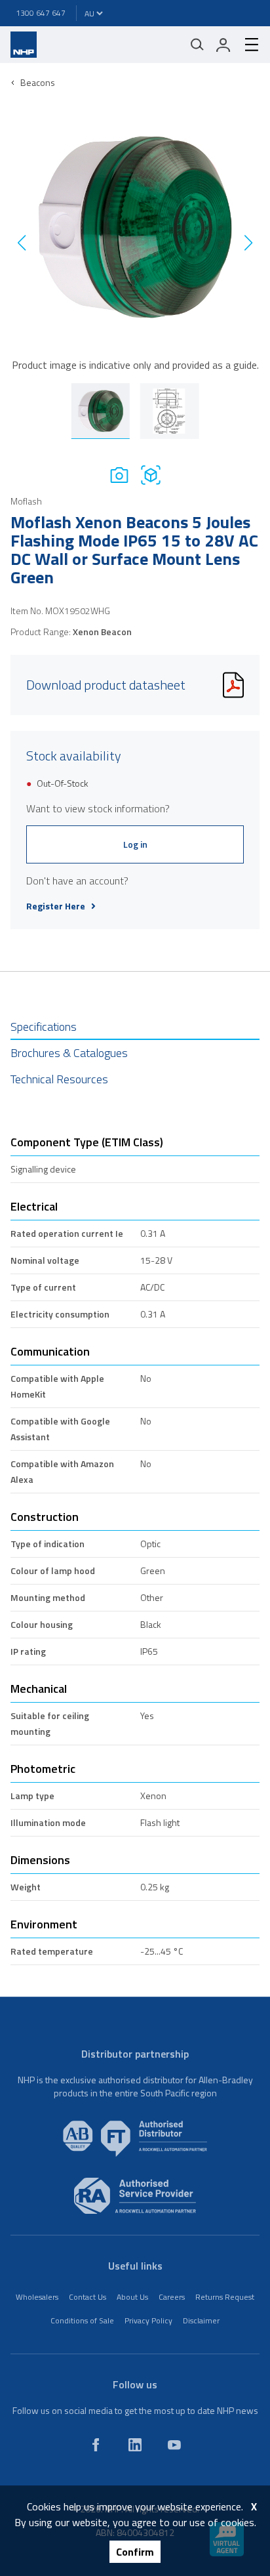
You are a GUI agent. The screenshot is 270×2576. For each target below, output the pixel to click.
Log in (135, 844)
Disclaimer (201, 2320)
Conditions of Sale (82, 2320)
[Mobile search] (197, 45)
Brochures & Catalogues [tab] (69, 1053)
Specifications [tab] (44, 1027)
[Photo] (119, 475)
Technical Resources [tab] (59, 1079)
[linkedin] (135, 2445)
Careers (172, 2297)
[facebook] (96, 2445)
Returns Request (225, 2297)
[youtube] (174, 2445)
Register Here (56, 906)
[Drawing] (151, 475)
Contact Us (87, 2297)
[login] (223, 45)
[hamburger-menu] (246, 45)
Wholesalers (37, 2297)
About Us (132, 2297)
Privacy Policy (148, 2320)
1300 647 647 (41, 13)
